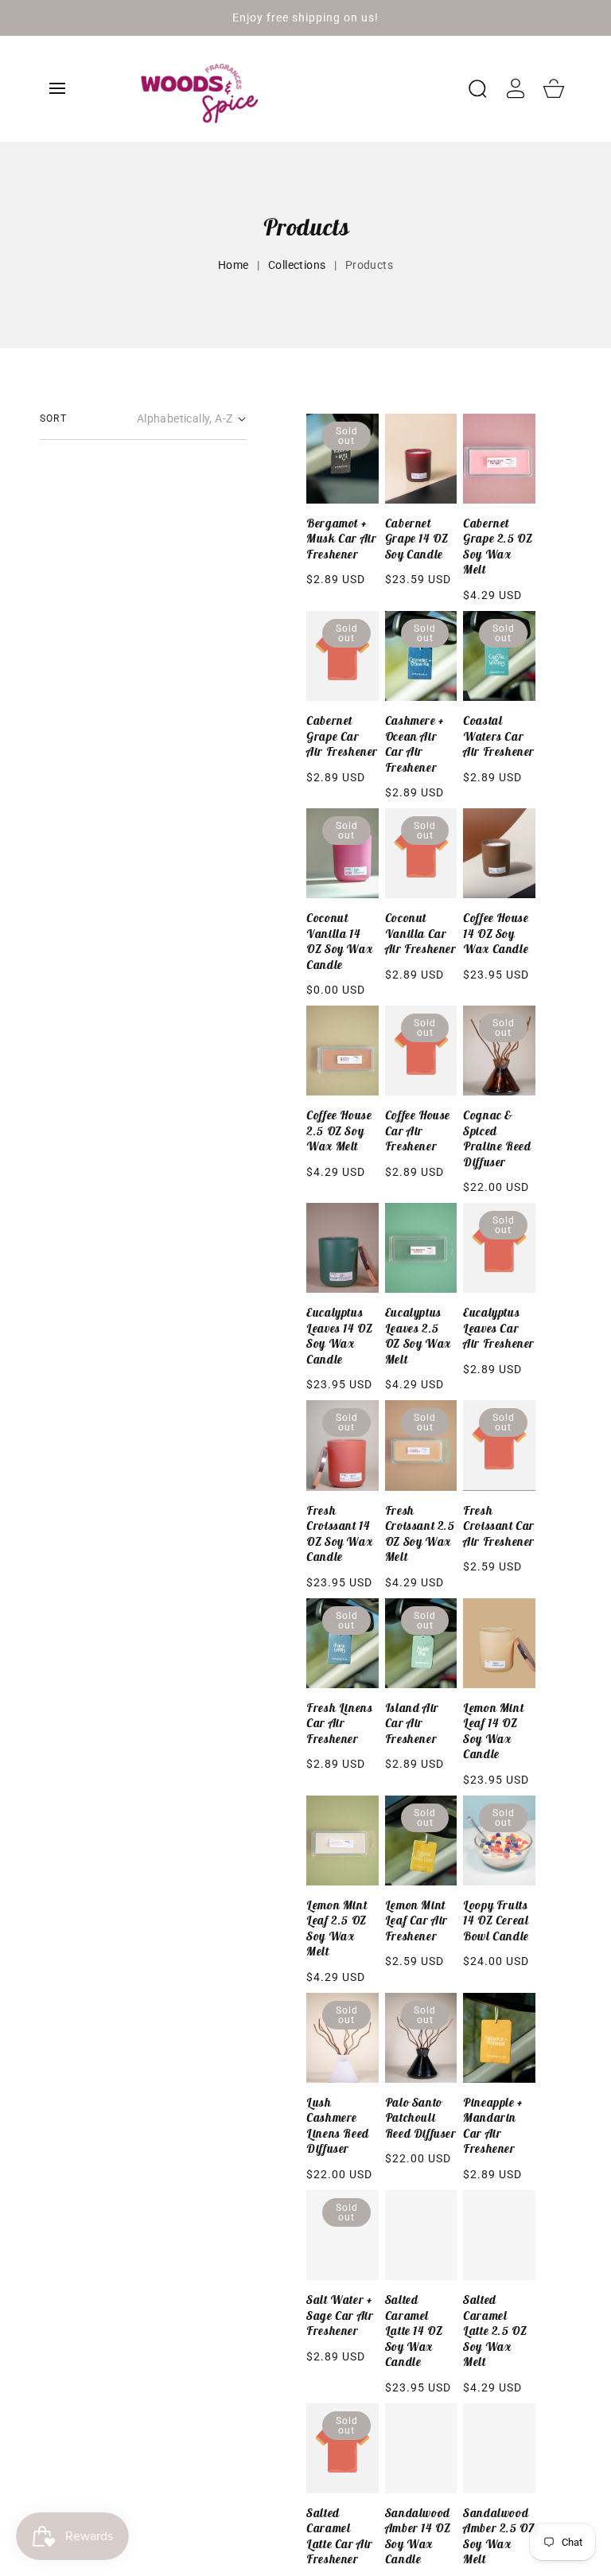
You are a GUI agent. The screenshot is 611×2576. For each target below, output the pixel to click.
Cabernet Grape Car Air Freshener (342, 736)
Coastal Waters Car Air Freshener (499, 736)
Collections (297, 265)
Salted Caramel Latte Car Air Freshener (340, 2536)
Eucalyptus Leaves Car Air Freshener (499, 1328)
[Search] (477, 88)
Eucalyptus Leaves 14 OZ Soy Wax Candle (339, 1336)
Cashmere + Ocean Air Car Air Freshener (415, 744)
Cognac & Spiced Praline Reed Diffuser (497, 1138)
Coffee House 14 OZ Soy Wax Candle (496, 933)
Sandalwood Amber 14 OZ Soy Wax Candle (418, 2536)
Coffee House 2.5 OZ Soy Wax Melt (339, 1130)
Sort (53, 418)
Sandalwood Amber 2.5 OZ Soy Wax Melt (499, 2536)
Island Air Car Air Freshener (412, 1723)
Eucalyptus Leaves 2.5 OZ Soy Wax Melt (418, 1336)
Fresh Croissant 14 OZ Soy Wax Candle (339, 1534)
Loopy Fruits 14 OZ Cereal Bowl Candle (496, 1920)
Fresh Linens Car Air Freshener (339, 1723)
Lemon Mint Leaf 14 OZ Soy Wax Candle (493, 1731)
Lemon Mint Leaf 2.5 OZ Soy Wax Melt (337, 1928)
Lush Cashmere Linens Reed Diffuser (338, 2126)
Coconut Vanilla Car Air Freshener (421, 933)
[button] (57, 88)
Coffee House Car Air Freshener (418, 1130)
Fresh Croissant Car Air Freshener (499, 1526)
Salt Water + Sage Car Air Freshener (340, 2315)
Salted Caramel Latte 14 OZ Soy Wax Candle (414, 2331)
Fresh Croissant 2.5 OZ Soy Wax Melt (420, 1534)
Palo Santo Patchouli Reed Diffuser (421, 2118)
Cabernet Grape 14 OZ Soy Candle (417, 539)
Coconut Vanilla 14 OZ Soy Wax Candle (339, 941)
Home (234, 265)
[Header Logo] (285, 89)
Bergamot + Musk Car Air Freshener (341, 539)
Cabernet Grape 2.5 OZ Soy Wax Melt (498, 547)
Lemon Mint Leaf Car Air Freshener (416, 1920)
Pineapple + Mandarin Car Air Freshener (493, 2126)
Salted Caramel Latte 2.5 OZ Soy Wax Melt (495, 2331)
